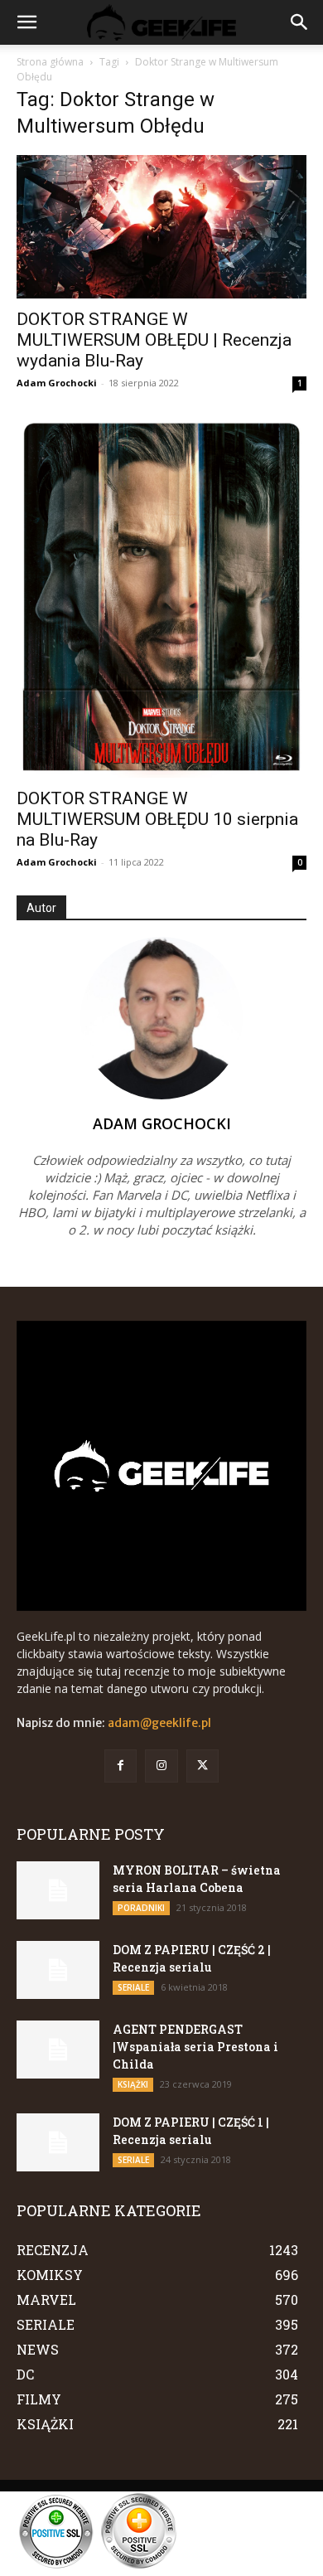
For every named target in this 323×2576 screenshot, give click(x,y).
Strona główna (50, 62)
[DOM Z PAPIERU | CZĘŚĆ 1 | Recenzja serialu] (58, 2142)
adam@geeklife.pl (159, 1723)
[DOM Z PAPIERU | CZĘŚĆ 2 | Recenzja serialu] (58, 1970)
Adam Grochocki (57, 383)
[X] (202, 1766)
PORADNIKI (141, 1908)
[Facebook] (121, 1766)
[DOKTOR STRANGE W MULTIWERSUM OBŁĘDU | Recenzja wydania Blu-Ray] (161, 227)
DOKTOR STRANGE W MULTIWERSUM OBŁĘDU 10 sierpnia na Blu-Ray (157, 819)
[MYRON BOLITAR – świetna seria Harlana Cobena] (58, 1890)
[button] (27, 22)
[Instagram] (161, 1766)
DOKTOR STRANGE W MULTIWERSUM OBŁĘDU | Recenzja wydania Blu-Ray (154, 340)
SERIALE (133, 1987)
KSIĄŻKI (133, 2084)
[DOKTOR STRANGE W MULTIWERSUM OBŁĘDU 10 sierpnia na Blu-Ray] (161, 597)
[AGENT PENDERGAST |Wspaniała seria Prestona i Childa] (58, 2050)
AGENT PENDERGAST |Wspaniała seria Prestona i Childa (195, 2047)
